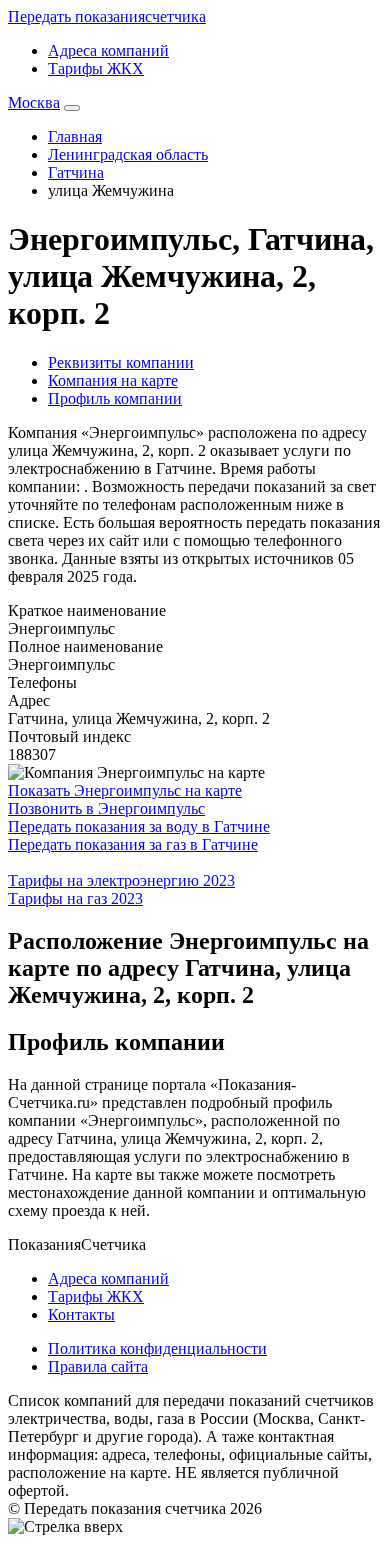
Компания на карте (113, 380)
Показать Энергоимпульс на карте (125, 790)
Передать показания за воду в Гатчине (139, 826)
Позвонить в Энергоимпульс (106, 808)
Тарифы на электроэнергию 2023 (121, 880)
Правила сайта (98, 1366)
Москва (34, 102)
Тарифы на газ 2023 (75, 898)
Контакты (81, 1314)
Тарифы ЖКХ (96, 68)
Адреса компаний (108, 50)
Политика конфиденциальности (157, 1348)
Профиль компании (115, 398)
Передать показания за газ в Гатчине (133, 844)
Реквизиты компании (121, 362)
